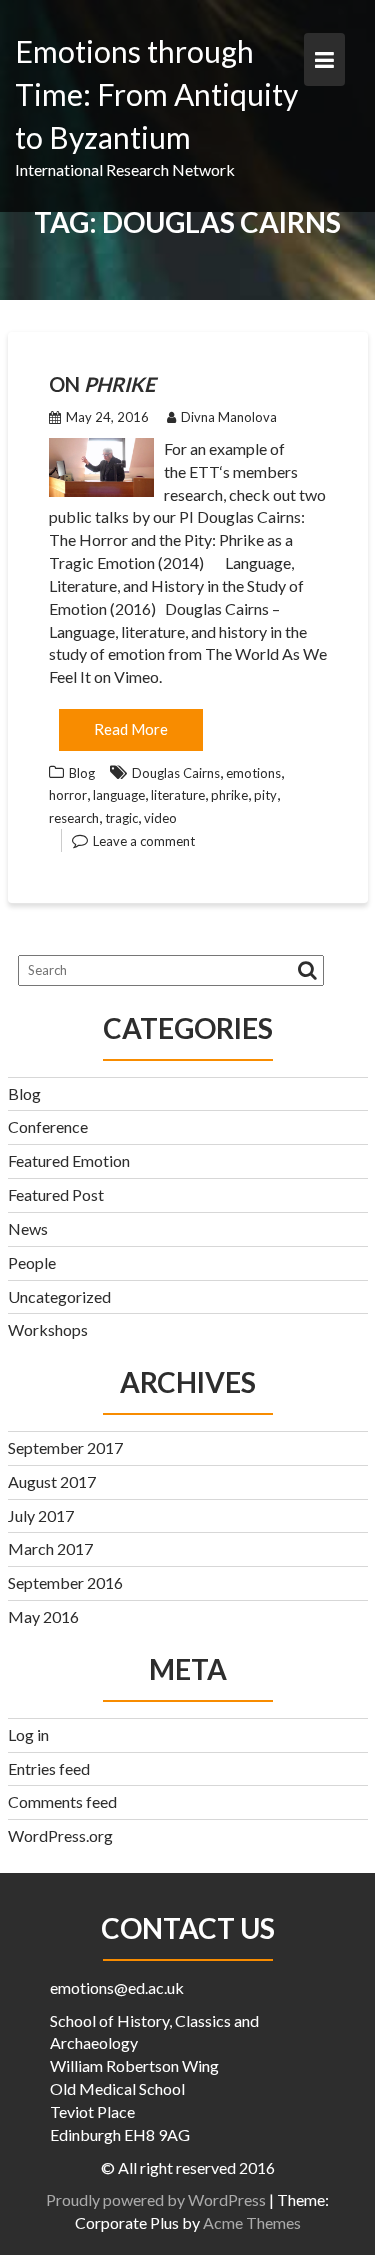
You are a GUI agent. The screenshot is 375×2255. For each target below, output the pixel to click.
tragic (121, 818)
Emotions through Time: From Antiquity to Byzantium (156, 94)
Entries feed (49, 1768)
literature (178, 795)
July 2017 (41, 1515)
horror (68, 795)
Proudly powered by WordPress (156, 2199)
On (102, 384)
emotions (253, 773)
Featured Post (56, 1194)
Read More (131, 729)
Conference (48, 1126)
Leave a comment (144, 841)
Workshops (48, 1329)
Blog (82, 773)
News (28, 1228)
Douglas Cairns (176, 773)
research (74, 818)
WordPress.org (60, 1835)
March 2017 (50, 1548)
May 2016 (43, 1616)
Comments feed (62, 1801)
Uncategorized (59, 1296)
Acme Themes (252, 2222)
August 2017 (52, 1481)
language (119, 795)
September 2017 (65, 1447)
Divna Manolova (229, 417)
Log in (28, 1734)
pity (265, 795)
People (32, 1262)
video (160, 818)
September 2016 (65, 1582)
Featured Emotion (69, 1160)
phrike (229, 795)
